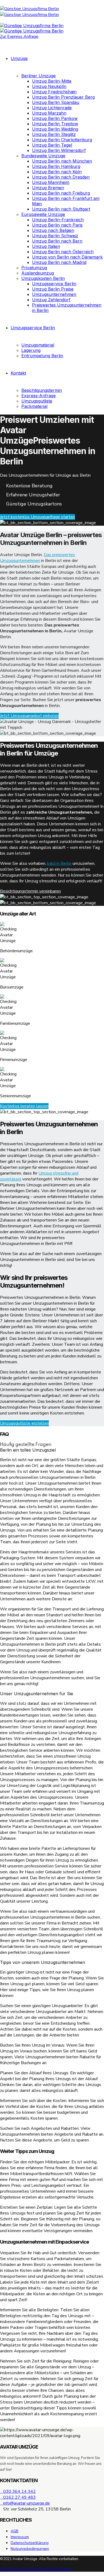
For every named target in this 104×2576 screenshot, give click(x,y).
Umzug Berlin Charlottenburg (62, 140)
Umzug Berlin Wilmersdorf (59, 150)
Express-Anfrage (39, 396)
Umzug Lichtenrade (52, 108)
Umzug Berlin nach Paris (57, 225)
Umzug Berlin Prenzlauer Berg (63, 97)
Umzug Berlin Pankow (55, 118)
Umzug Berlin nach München (62, 161)
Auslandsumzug (38, 273)
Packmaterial (34, 406)
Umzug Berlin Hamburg (56, 166)
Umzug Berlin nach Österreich (63, 252)
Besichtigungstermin (42, 390)
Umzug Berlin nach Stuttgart (61, 209)
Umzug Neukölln (49, 86)
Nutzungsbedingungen (30, 2549)
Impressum (20, 2537)
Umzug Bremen (48, 188)
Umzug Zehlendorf (51, 300)
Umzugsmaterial (38, 345)
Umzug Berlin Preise (53, 289)
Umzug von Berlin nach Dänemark (67, 257)
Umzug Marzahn (49, 113)
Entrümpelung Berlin (42, 356)
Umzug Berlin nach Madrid (59, 262)
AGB (15, 2531)
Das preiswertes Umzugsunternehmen (37, 558)
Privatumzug (34, 268)
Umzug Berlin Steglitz (54, 134)
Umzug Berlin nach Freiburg (61, 193)
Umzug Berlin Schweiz (55, 236)
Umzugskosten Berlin (43, 278)
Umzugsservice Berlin (54, 284)
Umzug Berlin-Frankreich (58, 220)
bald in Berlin (59, 863)
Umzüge (19, 58)
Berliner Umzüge (39, 76)
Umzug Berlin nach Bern (57, 241)
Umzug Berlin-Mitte (52, 81)
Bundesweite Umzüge (43, 156)
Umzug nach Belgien (53, 230)
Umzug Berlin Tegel (52, 145)
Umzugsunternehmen (54, 294)
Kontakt (18, 373)
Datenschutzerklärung (30, 2543)
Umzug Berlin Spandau (56, 102)
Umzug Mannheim (51, 182)
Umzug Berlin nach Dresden (61, 177)
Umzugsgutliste (37, 401)
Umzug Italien (46, 246)
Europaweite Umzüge (43, 214)
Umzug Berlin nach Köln (57, 172)
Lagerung (31, 350)
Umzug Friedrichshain (54, 92)
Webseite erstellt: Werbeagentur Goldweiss (36, 2569)
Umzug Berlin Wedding (55, 129)
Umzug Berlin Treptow (55, 124)
